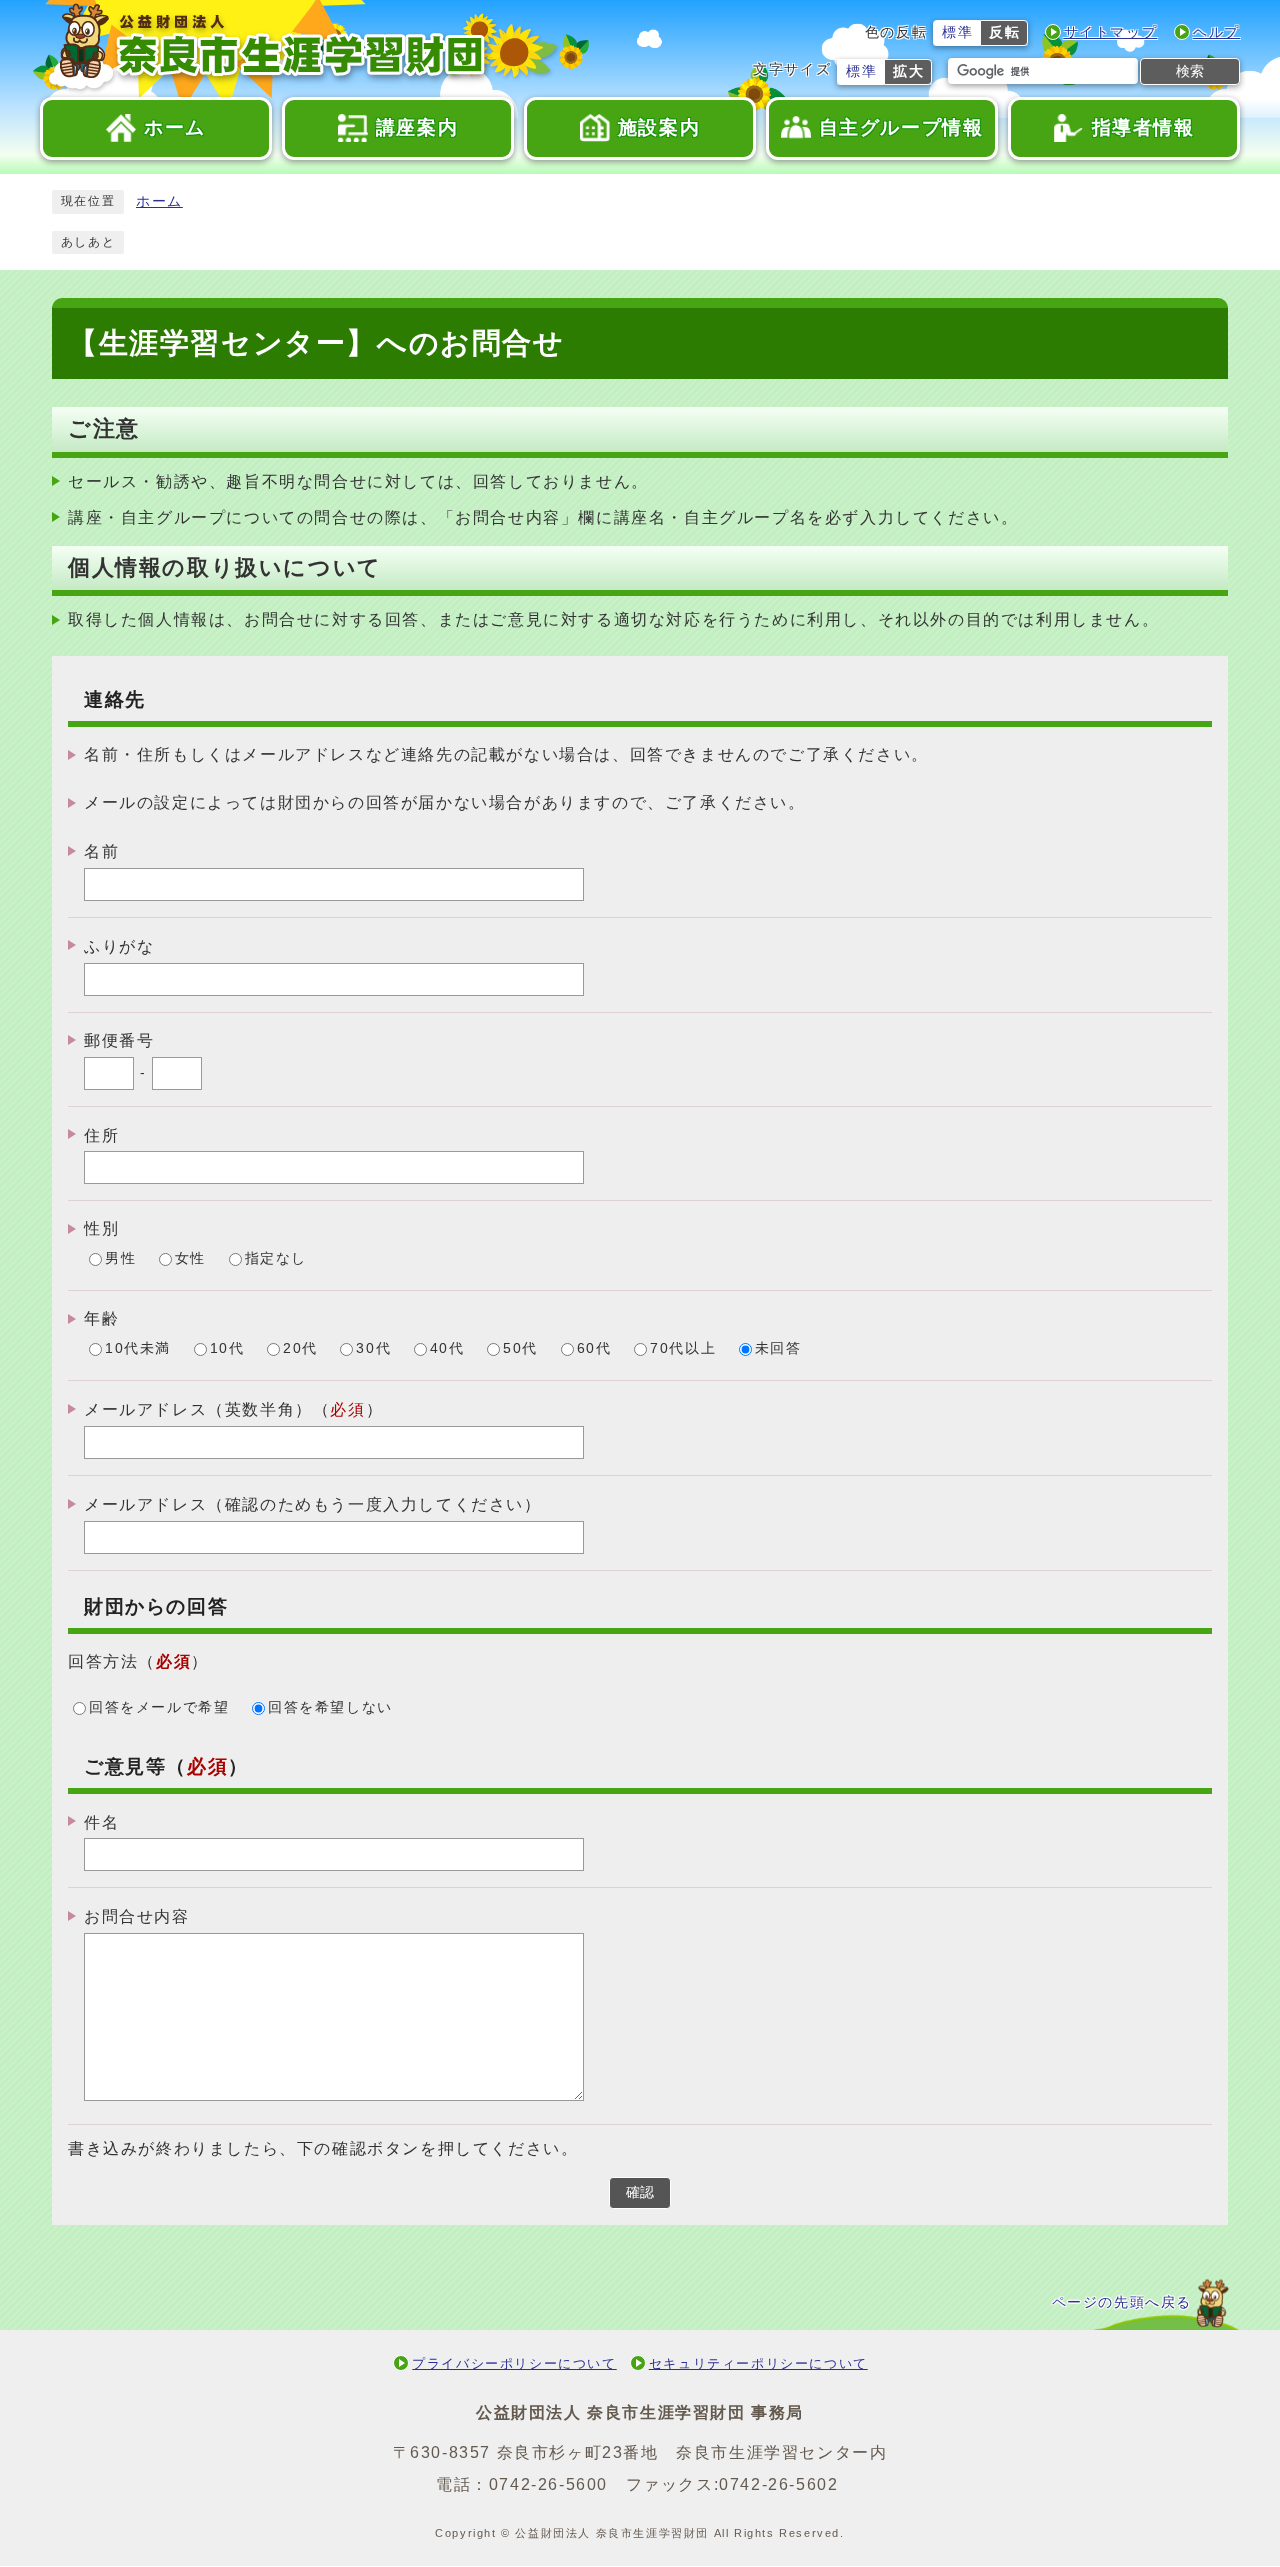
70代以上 (683, 1349)
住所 (101, 1134)
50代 (520, 1349)
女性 (190, 1259)
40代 (447, 1349)
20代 (300, 1349)
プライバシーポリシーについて (514, 2363)
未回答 (778, 1349)
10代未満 (138, 1349)
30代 (373, 1349)
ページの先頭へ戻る (1122, 2302)
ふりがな (119, 946)
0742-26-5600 (548, 2484)
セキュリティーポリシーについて (758, 2363)
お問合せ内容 (137, 1916)
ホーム (159, 201)
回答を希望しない (330, 1707)
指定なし (276, 1259)
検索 (1190, 71)
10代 (227, 1349)
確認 (640, 2192)
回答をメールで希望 (159, 1707)
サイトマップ (1111, 32)
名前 (101, 851)
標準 (957, 32)
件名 (101, 1821)
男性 (120, 1259)
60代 (594, 1349)
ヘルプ (1216, 32)
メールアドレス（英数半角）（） (233, 1409)
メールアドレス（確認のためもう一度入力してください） (313, 1504)
